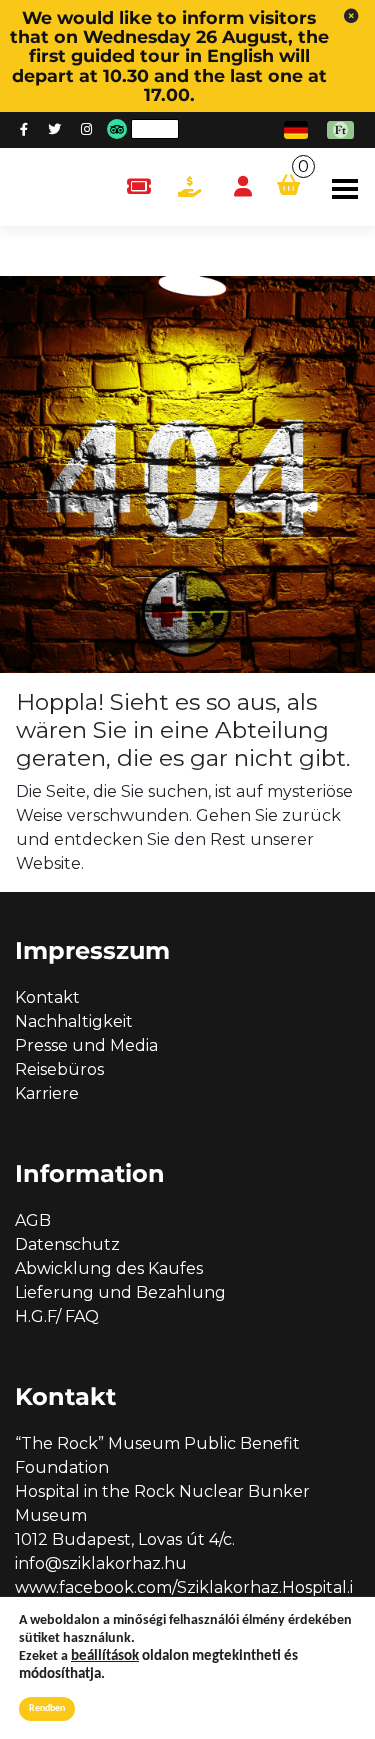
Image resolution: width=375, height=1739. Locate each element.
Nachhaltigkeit (74, 1021)
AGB (33, 1220)
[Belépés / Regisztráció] (243, 187)
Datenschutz (67, 1244)
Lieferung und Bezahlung (120, 1292)
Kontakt (47, 997)
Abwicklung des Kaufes (109, 1268)
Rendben (47, 1708)
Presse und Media (86, 1045)
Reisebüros (59, 1069)
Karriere (47, 1093)
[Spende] (189, 187)
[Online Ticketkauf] (138, 187)
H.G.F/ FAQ (57, 1316)
